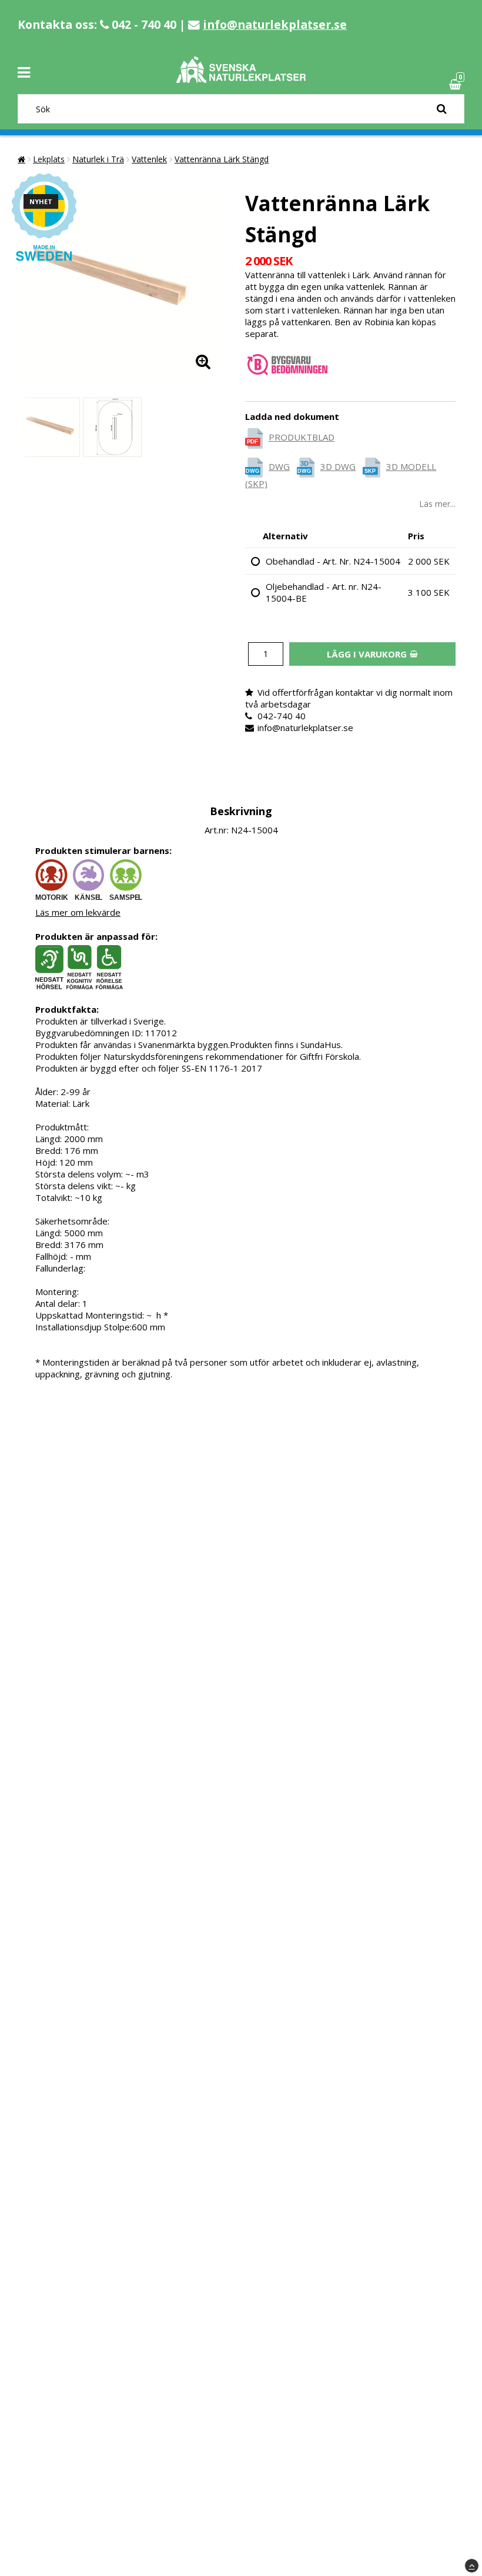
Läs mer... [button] (437, 504)
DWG (279, 466)
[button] (457, 84)
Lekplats (49, 159)
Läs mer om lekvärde (78, 912)
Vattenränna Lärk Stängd (222, 159)
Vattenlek (149, 159)
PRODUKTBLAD (302, 437)
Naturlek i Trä (98, 159)
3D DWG (338, 466)
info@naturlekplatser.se (275, 24)
